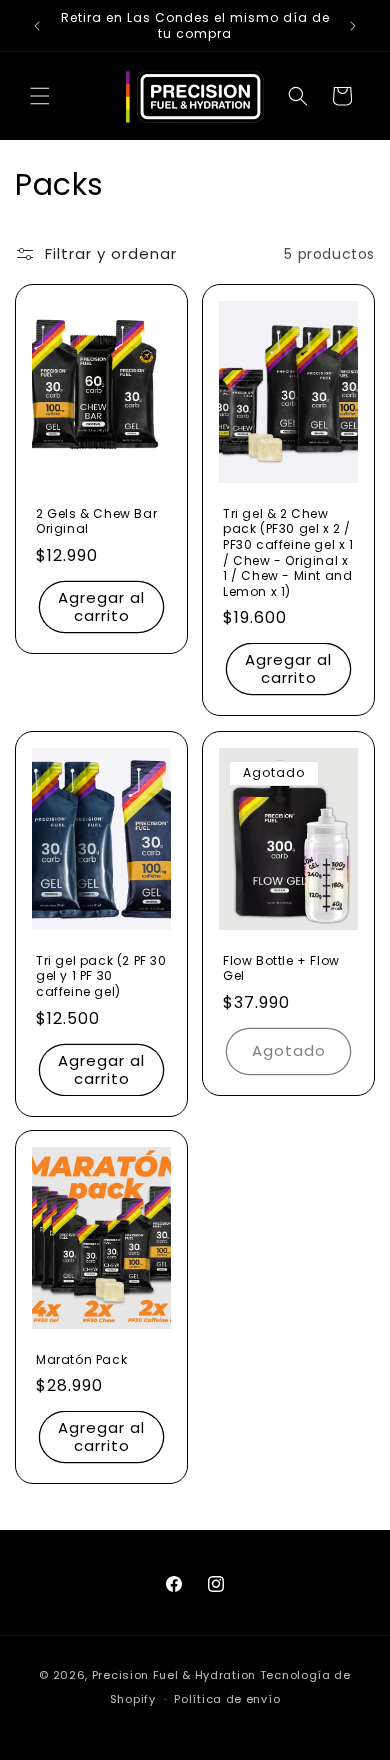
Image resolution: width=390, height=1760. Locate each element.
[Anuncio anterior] (37, 26)
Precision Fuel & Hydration (174, 1675)
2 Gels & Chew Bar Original (96, 521)
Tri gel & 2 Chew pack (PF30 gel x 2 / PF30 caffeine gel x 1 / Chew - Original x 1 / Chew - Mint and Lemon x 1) (288, 553)
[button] (40, 96)
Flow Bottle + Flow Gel (281, 967)
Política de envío (227, 1699)
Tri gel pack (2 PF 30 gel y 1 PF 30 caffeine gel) (101, 975)
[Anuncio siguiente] (353, 26)
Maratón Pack (81, 1360)
